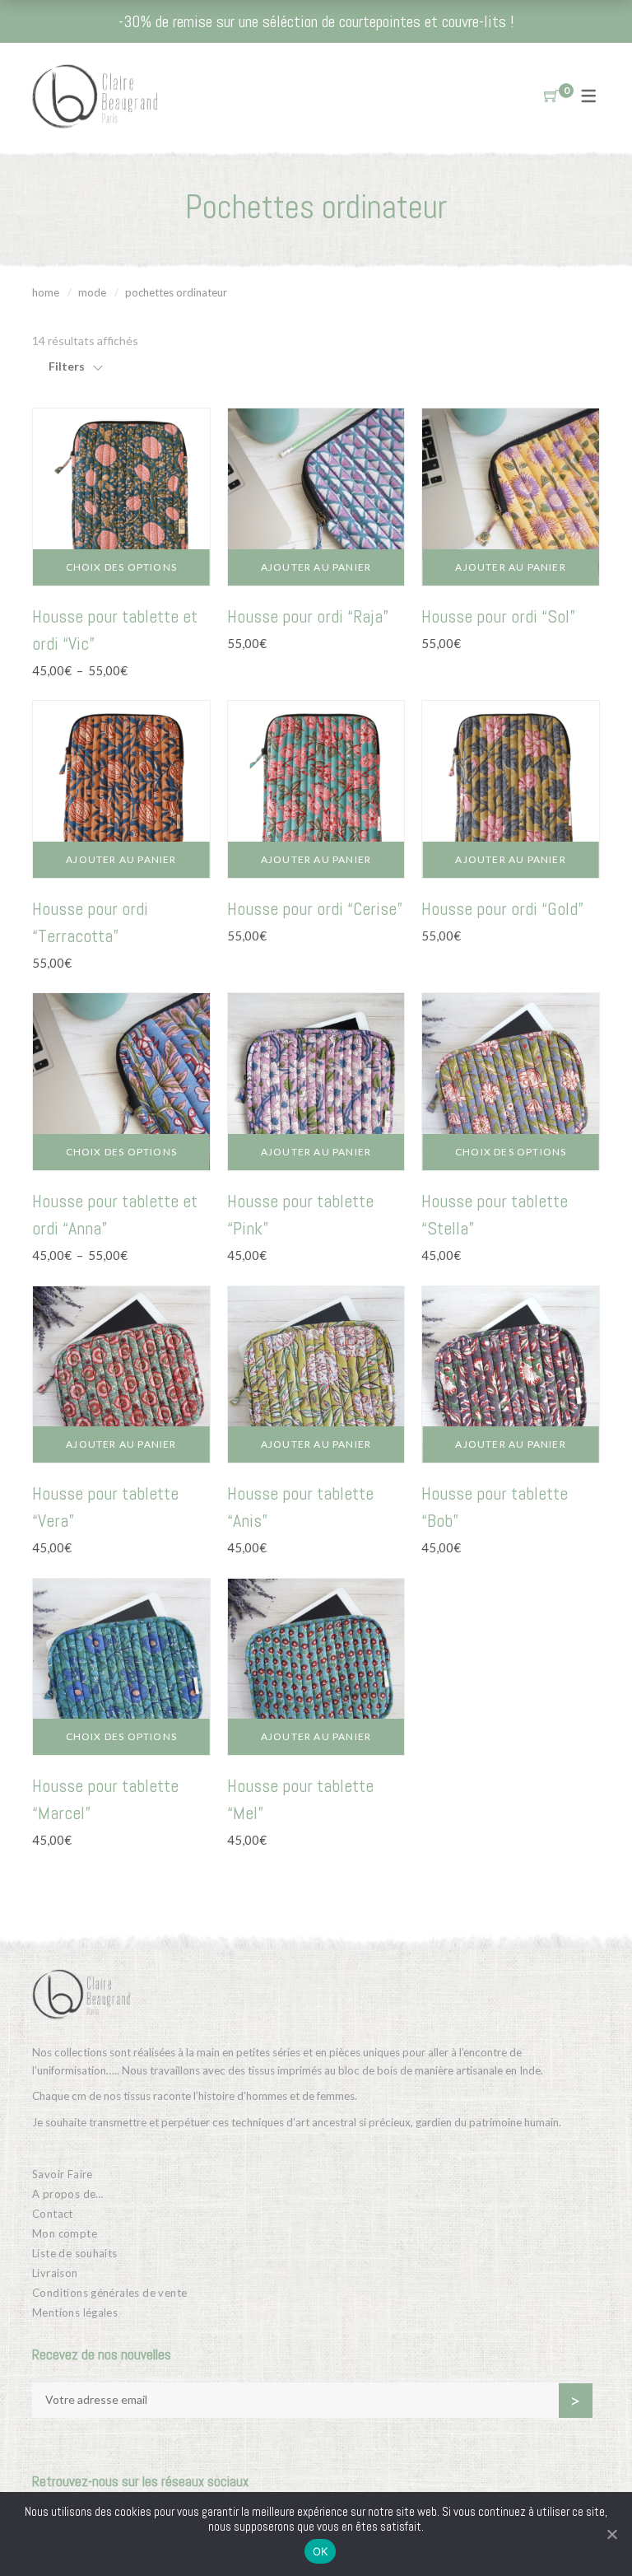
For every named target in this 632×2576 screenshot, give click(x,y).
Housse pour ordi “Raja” (308, 616)
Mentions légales (75, 2312)
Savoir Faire (63, 2174)
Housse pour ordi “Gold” (502, 908)
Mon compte (65, 2233)
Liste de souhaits (75, 2253)
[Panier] (551, 96)
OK (321, 2551)
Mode (92, 292)
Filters (67, 366)
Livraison (55, 2273)
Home (46, 292)
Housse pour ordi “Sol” (498, 616)
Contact (53, 2214)
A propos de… (68, 2194)
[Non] (611, 2534)
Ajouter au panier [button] (316, 567)
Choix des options (121, 567)
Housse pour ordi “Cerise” (315, 908)
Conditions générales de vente (109, 2293)
